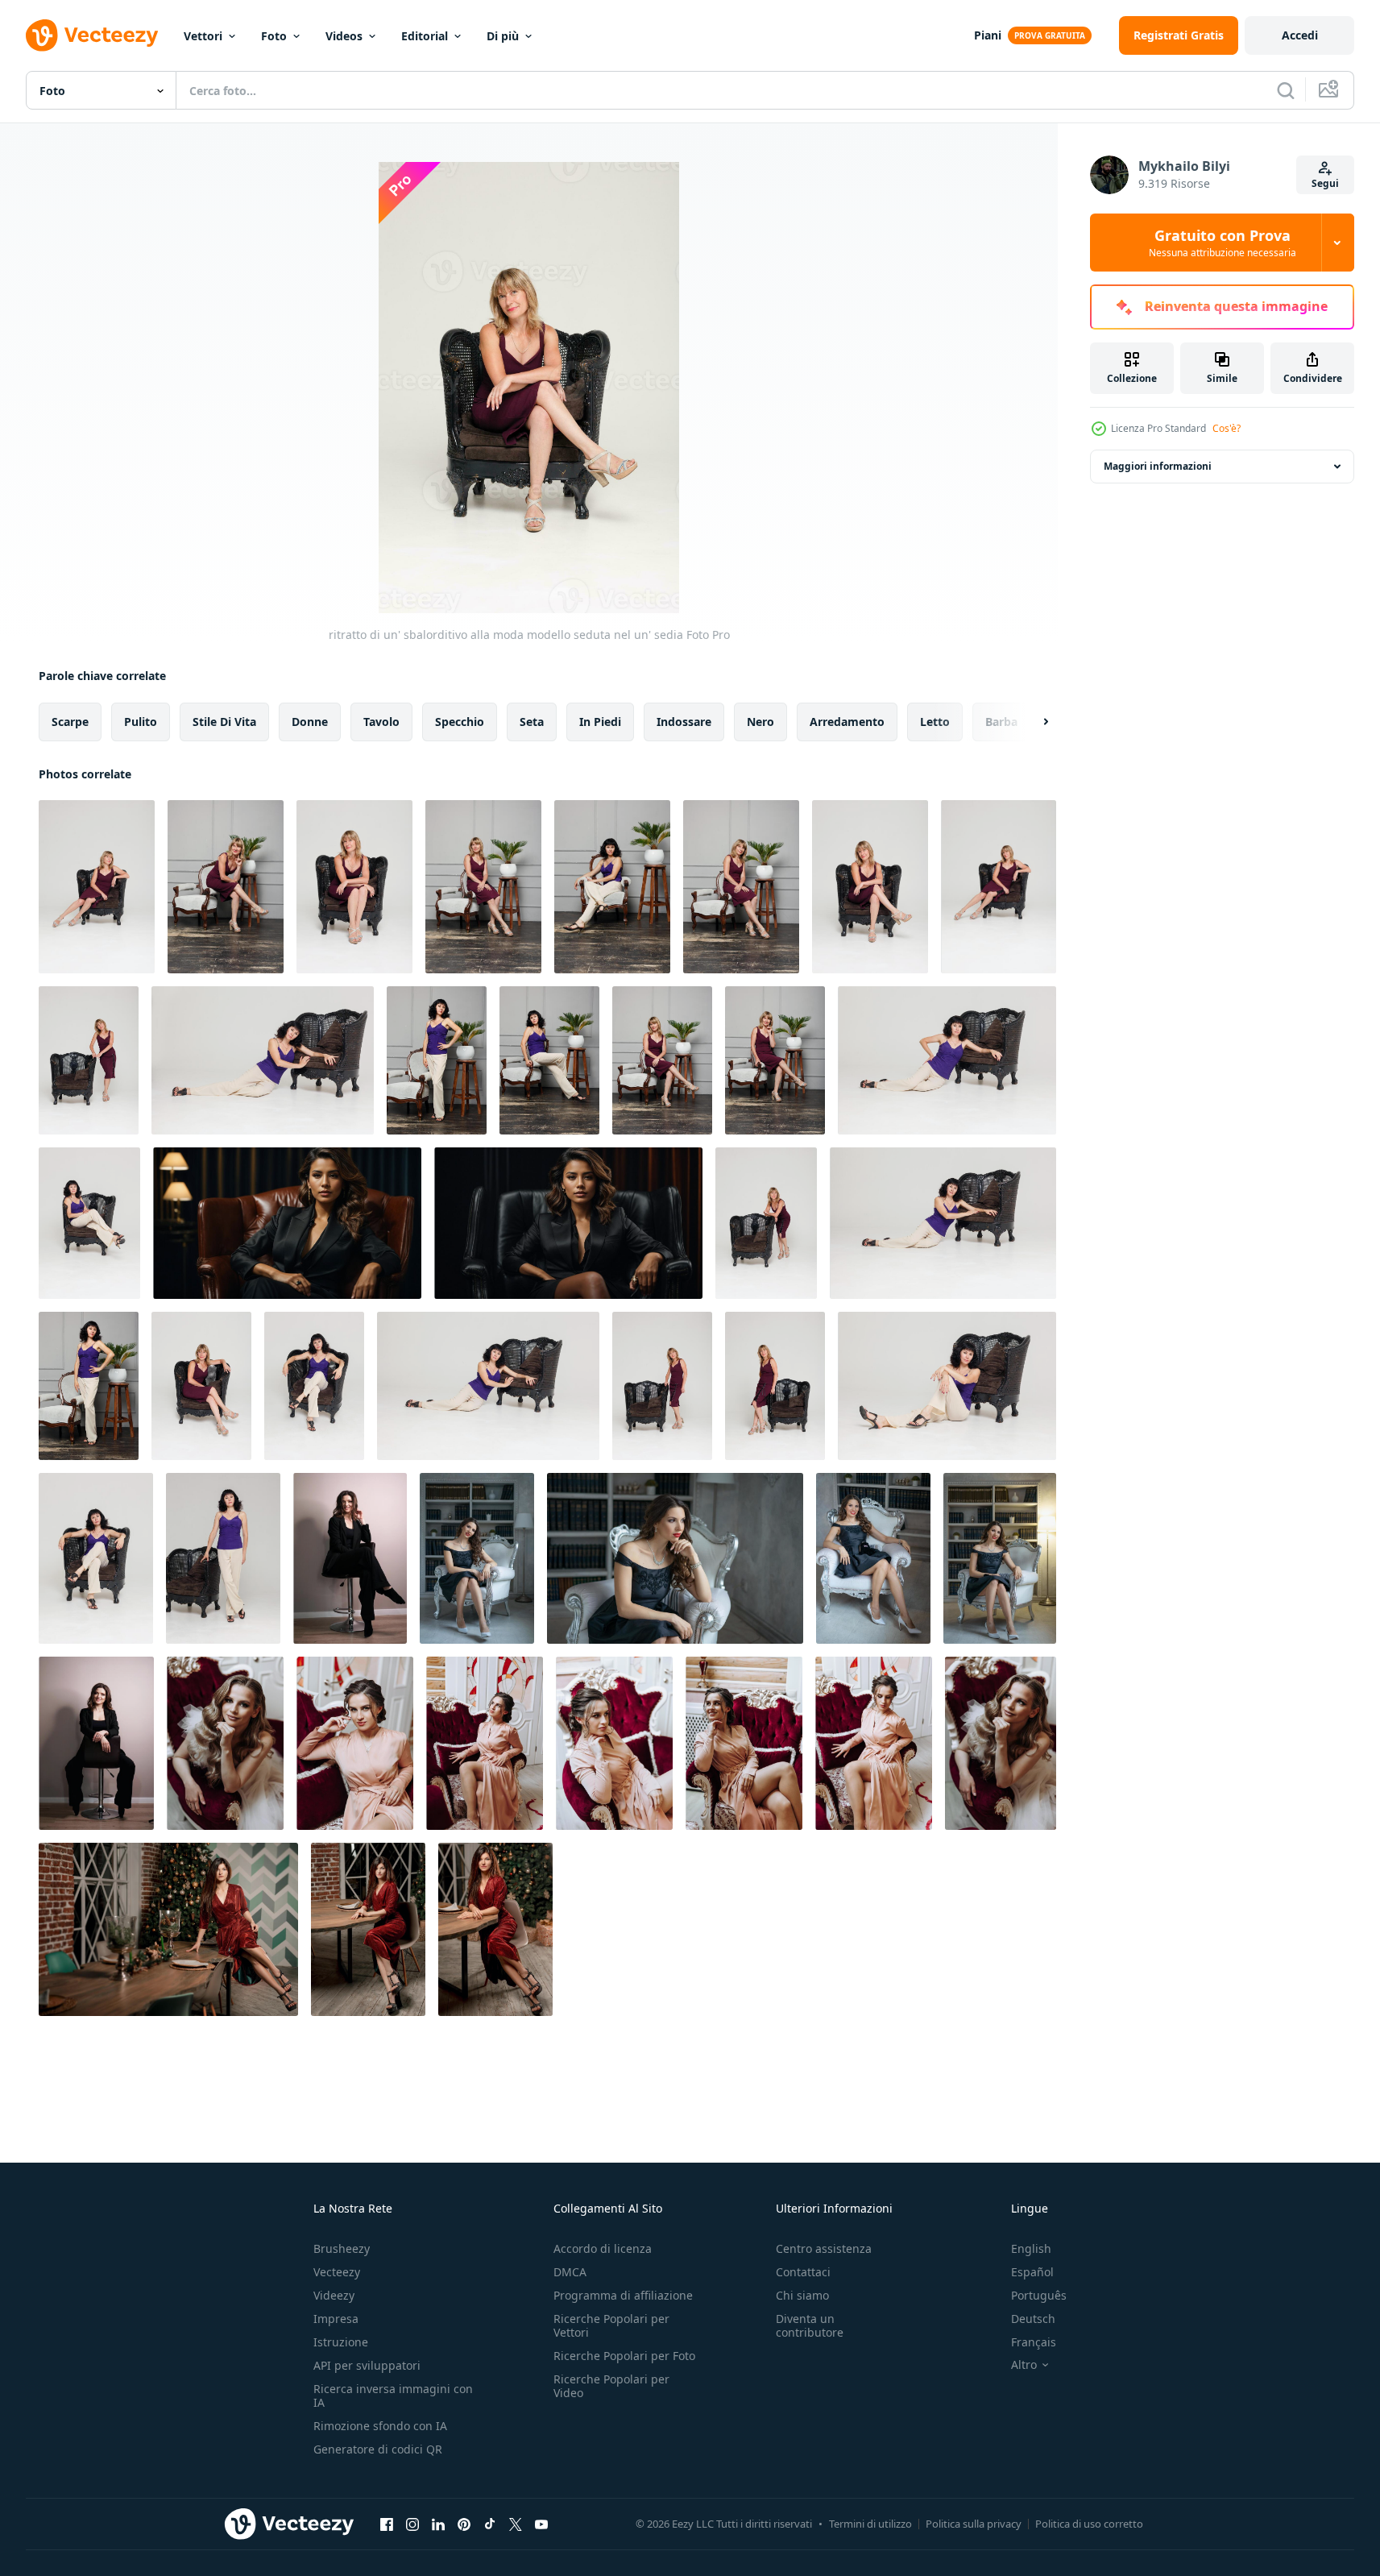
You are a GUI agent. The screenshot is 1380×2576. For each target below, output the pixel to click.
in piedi (600, 722)
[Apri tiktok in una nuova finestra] (490, 2524)
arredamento (847, 722)
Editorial (425, 36)
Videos (344, 36)
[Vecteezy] (92, 35)
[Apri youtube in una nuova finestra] (541, 2524)
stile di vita (224, 722)
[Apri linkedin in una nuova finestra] (438, 2524)
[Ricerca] (1286, 90)
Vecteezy (337, 2272)
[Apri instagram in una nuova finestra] (412, 2524)
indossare (684, 722)
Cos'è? (1227, 428)
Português (1039, 2295)
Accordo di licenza (603, 2248)
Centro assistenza (824, 2248)
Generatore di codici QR (378, 2449)
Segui (1325, 183)
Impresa (336, 2319)
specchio (460, 722)
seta (532, 722)
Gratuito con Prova (1223, 243)
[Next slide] (1032, 722)
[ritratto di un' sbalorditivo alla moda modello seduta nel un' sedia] (97, 887)
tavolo (381, 722)
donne (310, 722)
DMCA (570, 2272)
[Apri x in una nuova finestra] (516, 2524)
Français (1034, 2342)
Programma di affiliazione (623, 2295)
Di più (503, 36)
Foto (274, 36)
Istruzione (341, 2342)
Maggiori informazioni (1158, 466)
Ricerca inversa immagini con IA (393, 2396)
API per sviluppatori (367, 2365)
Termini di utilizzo (870, 2524)
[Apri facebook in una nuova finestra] (387, 2524)
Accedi (1300, 35)
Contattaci (803, 2272)
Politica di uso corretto (1089, 2524)
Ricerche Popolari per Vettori (611, 2325)
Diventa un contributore (810, 2325)
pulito (141, 722)
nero (760, 722)
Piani (988, 35)
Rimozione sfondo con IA (380, 2426)
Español (1032, 2272)
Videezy (334, 2295)
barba (1001, 722)
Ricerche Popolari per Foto (624, 2356)
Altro (1024, 2365)
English (1031, 2248)
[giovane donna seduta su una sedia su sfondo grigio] (350, 1558)
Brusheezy (342, 2248)
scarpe (70, 722)
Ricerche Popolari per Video (611, 2386)
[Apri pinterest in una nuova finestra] (464, 2524)
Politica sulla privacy (974, 2524)
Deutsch (1033, 2319)
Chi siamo (802, 2295)
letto (935, 722)
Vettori (203, 36)
